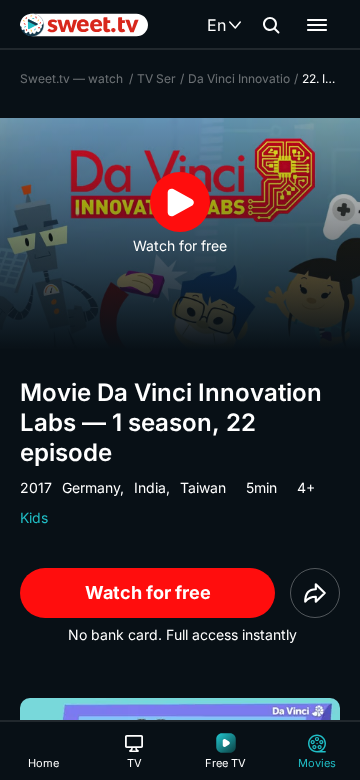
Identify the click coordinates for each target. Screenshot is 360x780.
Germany (91, 487)
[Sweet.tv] (84, 25)
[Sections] (317, 25)
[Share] (315, 593)
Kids (34, 517)
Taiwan (203, 487)
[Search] (271, 25)
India (150, 487)
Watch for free (148, 592)
